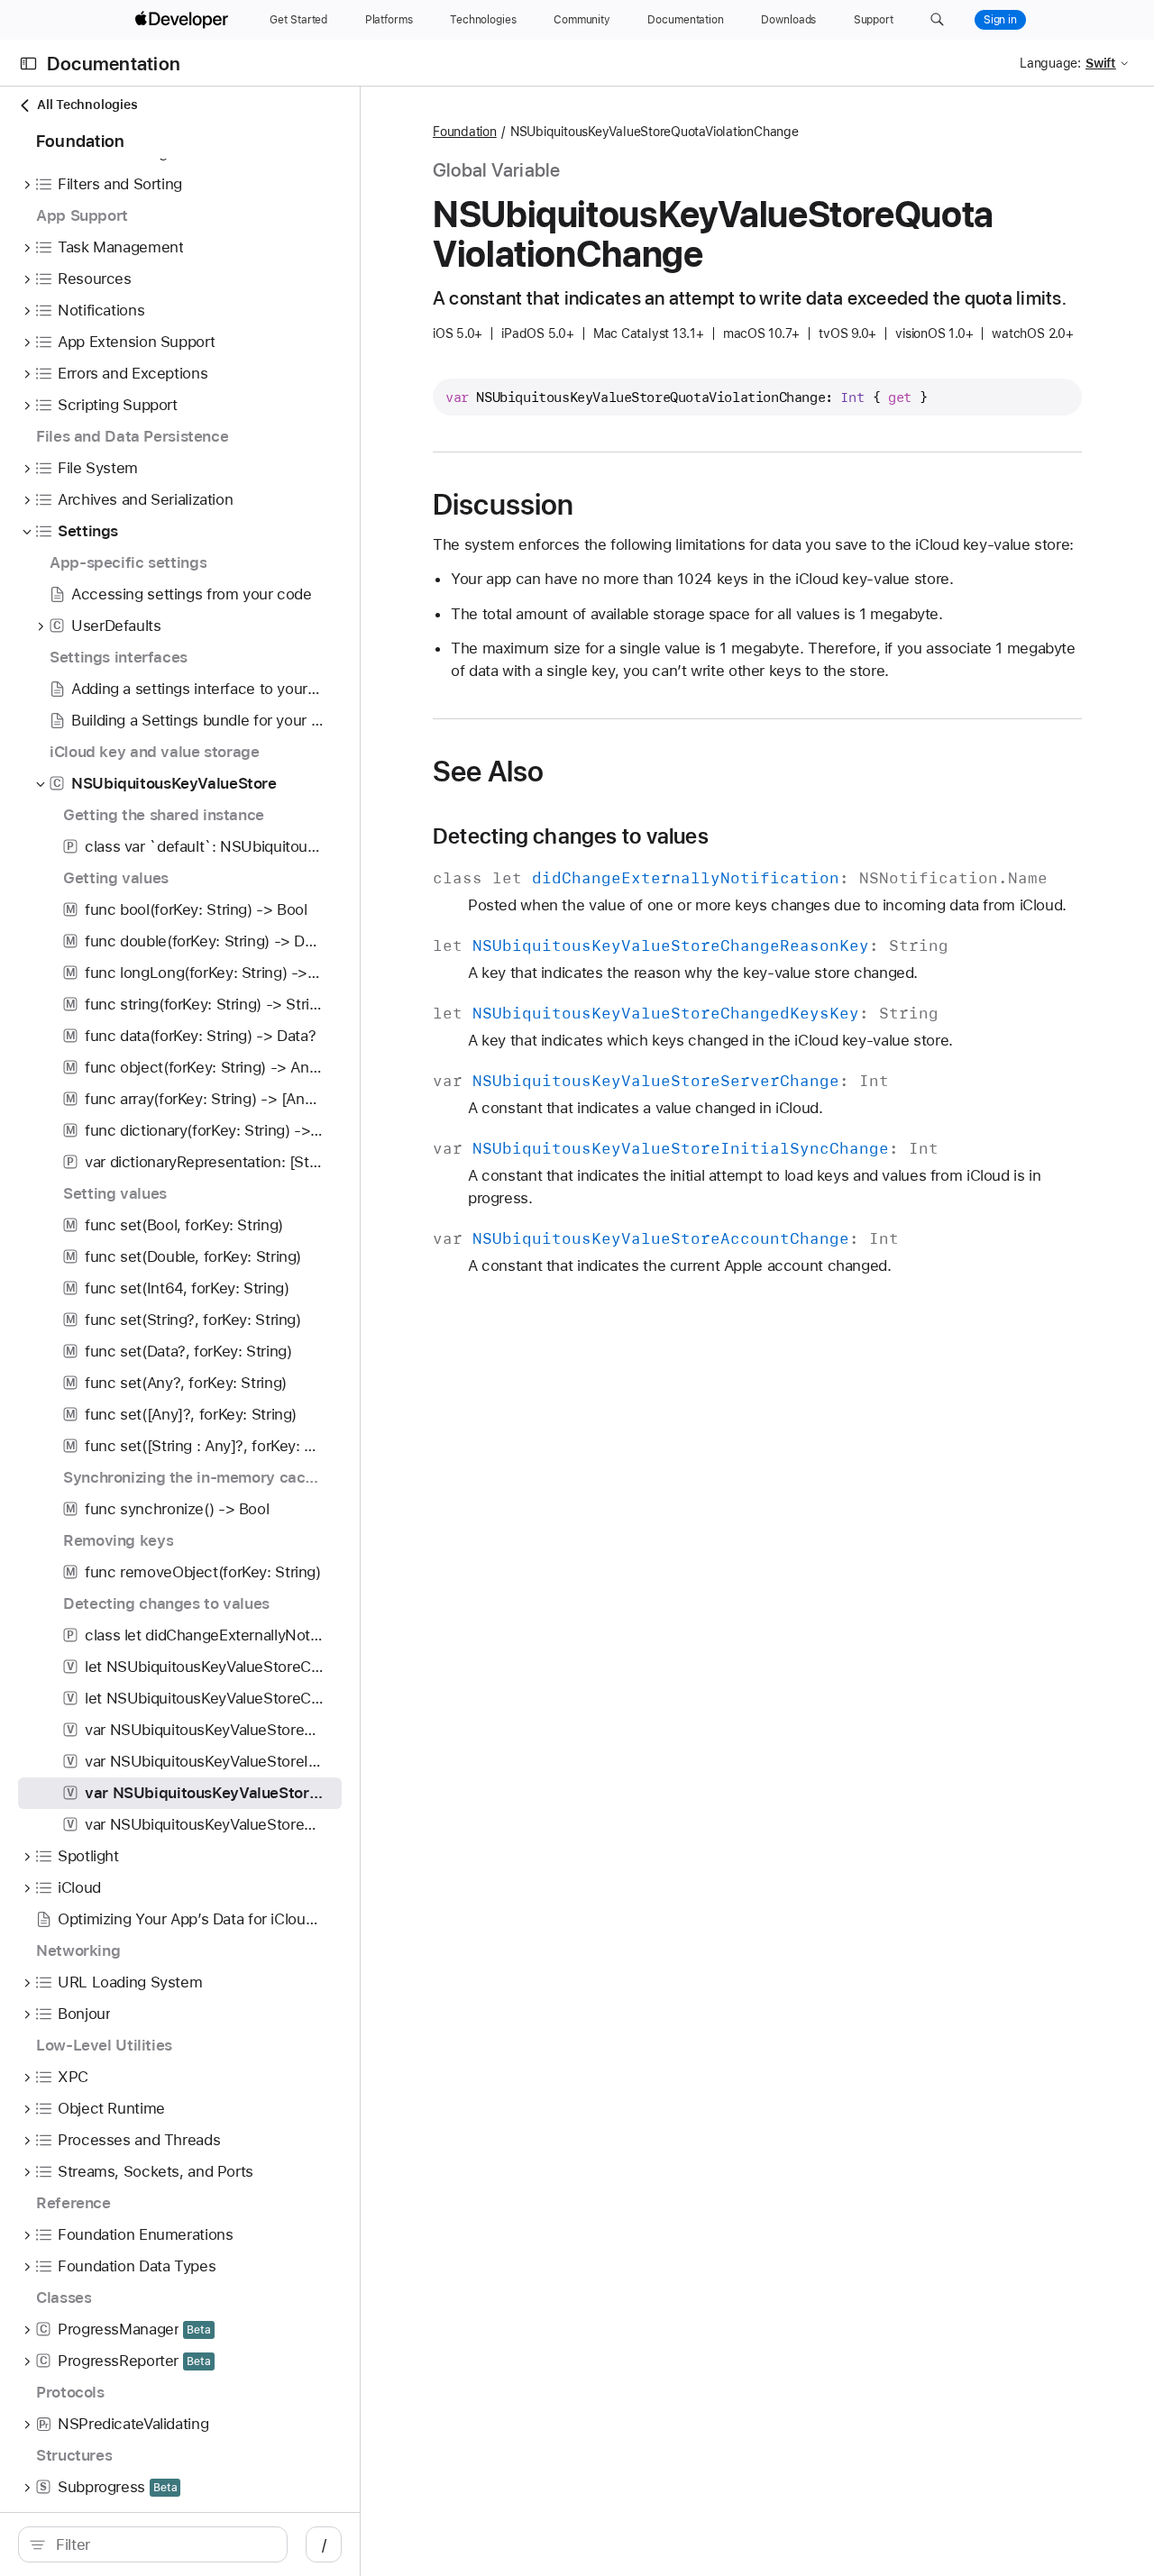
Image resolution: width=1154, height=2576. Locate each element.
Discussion (503, 505)
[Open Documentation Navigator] (28, 64)
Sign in (1000, 20)
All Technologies (87, 105)
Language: (1050, 63)
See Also (488, 772)
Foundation (465, 132)
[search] (153, 2544)
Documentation (114, 64)
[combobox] (162, 2544)
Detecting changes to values (571, 836)
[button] (937, 20)
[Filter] (162, 2544)
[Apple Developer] (184, 20)
